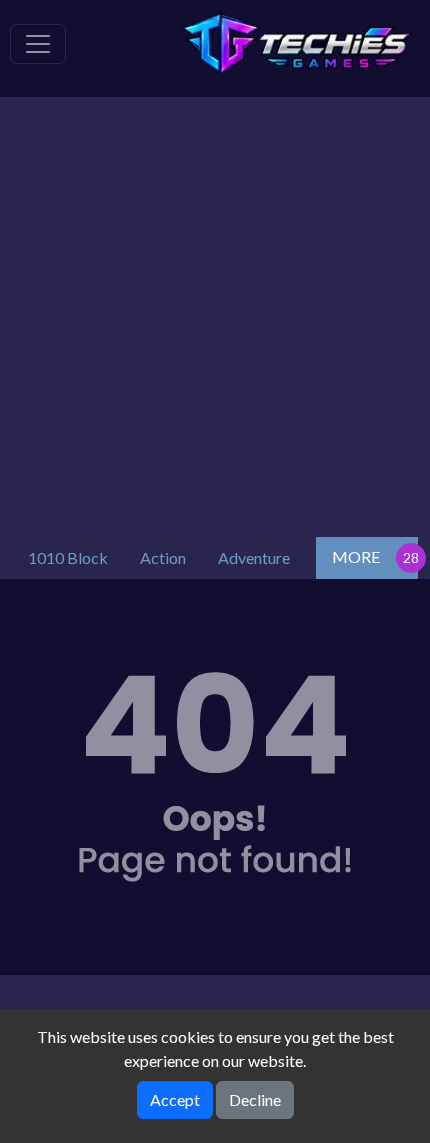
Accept (175, 1099)
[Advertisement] (215, 312)
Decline (255, 1099)
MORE (356, 556)
